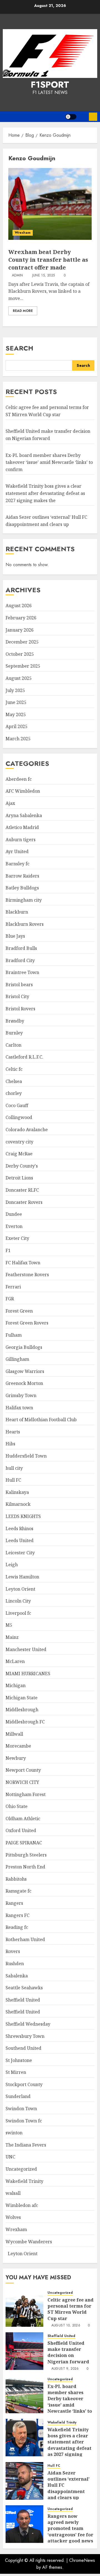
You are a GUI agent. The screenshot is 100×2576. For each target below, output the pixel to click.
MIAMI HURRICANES (28, 1674)
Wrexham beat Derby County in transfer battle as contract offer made (48, 260)
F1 (8, 1250)
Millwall (14, 1734)
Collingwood (19, 1117)
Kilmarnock (18, 1504)
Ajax (10, 803)
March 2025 (18, 739)
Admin (17, 276)
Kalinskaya (17, 1492)
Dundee (14, 1214)
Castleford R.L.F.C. (24, 1057)
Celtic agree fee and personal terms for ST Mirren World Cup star (71, 2309)
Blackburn (17, 912)
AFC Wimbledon (23, 791)
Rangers (14, 1903)
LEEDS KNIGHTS (23, 1516)
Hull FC (13, 1480)
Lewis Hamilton (22, 1577)
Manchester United (26, 1649)
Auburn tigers (21, 840)
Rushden (15, 1964)
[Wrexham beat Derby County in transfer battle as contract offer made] (50, 204)
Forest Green (19, 1311)
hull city (14, 1468)
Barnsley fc (17, 864)
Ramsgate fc (18, 1891)
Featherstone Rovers (27, 1275)
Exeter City (17, 1238)
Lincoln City (18, 1601)
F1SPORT (50, 85)
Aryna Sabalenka (24, 815)
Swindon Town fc (24, 2121)
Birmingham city (24, 900)
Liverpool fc (18, 1613)
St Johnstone (19, 2060)
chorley (14, 1093)
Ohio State (17, 1806)
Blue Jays (15, 936)
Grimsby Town (21, 1395)
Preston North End (25, 1867)
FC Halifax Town (23, 1263)
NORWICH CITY (22, 1782)
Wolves (13, 2217)
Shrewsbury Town (25, 2036)
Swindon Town (21, 2109)
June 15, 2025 (44, 276)
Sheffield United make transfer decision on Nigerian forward (68, 2352)
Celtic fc (14, 1069)
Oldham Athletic (23, 1819)
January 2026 (20, 630)
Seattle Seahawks (24, 1988)
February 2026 (21, 618)
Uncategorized (21, 2169)
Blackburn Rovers (25, 924)
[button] (83, 117)
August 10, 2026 (66, 2326)
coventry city (19, 1142)
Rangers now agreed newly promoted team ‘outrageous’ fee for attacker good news (70, 2529)
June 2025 (16, 702)
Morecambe (18, 1746)
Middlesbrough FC (25, 1722)
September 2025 (23, 666)
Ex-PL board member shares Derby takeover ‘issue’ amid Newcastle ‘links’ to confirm (49, 462)
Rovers (13, 1951)
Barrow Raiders (22, 876)
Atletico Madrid (22, 827)
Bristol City (17, 996)
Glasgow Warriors (25, 1371)
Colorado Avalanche (27, 1130)
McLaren (15, 1661)
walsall (13, 2193)
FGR (10, 1299)
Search (19, 348)
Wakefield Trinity (24, 2181)
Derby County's (22, 1166)
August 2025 (19, 678)
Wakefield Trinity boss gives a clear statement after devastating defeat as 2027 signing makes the (45, 493)
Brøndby (15, 1021)
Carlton (13, 1045)
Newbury (16, 1758)
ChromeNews (82, 2560)
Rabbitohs (16, 1879)
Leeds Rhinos (19, 1529)
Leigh (12, 1565)
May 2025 (16, 714)
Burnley (14, 1033)
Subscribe (93, 117)
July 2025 (15, 690)
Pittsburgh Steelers (26, 1855)
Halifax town (19, 1408)
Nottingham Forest (26, 1794)
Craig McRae (19, 1154)
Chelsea (14, 1081)
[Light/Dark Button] (71, 117)
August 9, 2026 (65, 2369)
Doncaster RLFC (22, 1190)
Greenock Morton (24, 1383)
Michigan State (22, 1698)
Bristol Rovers (20, 1009)
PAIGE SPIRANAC (24, 1843)
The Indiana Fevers (26, 2145)
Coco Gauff (17, 1105)
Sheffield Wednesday (28, 2024)
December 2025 (22, 642)
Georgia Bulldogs (24, 1347)
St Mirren (16, 2072)
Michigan (16, 1685)
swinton (14, 2133)
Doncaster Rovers (24, 1202)
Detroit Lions (19, 1178)
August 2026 (19, 606)
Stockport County (24, 2084)
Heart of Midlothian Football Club (41, 1420)
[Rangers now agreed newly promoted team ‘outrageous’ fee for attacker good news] (24, 2524)
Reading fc (17, 1927)
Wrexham (23, 233)
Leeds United (20, 1540)
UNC (10, 2157)
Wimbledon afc (22, 2205)
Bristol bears (19, 985)
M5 (9, 1625)
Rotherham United (25, 1939)
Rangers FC (17, 1915)
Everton (14, 1226)
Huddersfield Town (26, 1456)
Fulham (14, 1335)
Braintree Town (22, 972)
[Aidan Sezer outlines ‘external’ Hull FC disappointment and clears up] (24, 2481)
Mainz (12, 1637)
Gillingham (17, 1359)
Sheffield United (23, 2000)
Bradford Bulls (21, 948)
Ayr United (17, 851)
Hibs (10, 1444)
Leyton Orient (20, 1589)
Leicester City (20, 1553)
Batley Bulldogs (22, 888)
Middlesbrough (22, 1710)
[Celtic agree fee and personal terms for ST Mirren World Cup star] (24, 2308)
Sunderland (18, 2096)
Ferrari (13, 1287)
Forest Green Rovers (27, 1323)
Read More (23, 311)
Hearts (13, 1432)
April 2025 (17, 726)
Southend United (23, 2048)
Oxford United (21, 1830)
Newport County (23, 1770)
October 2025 (20, 654)
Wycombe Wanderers (29, 2242)
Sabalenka (17, 1976)
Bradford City (20, 960)
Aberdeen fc (19, 779)
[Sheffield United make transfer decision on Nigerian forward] (24, 2351)
